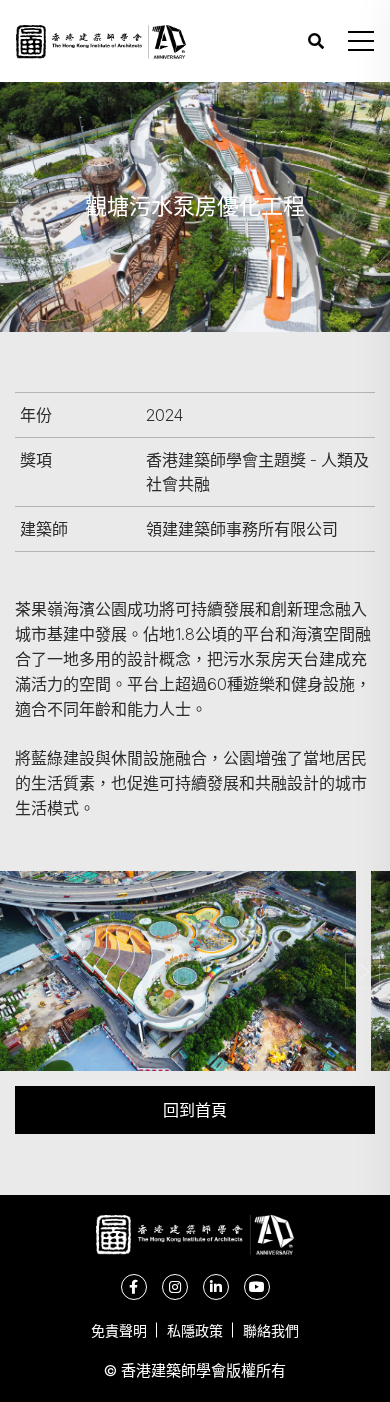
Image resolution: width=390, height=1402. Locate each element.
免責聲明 (119, 1330)
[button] (361, 41)
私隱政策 (195, 1330)
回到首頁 (195, 1109)
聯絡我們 (271, 1330)
